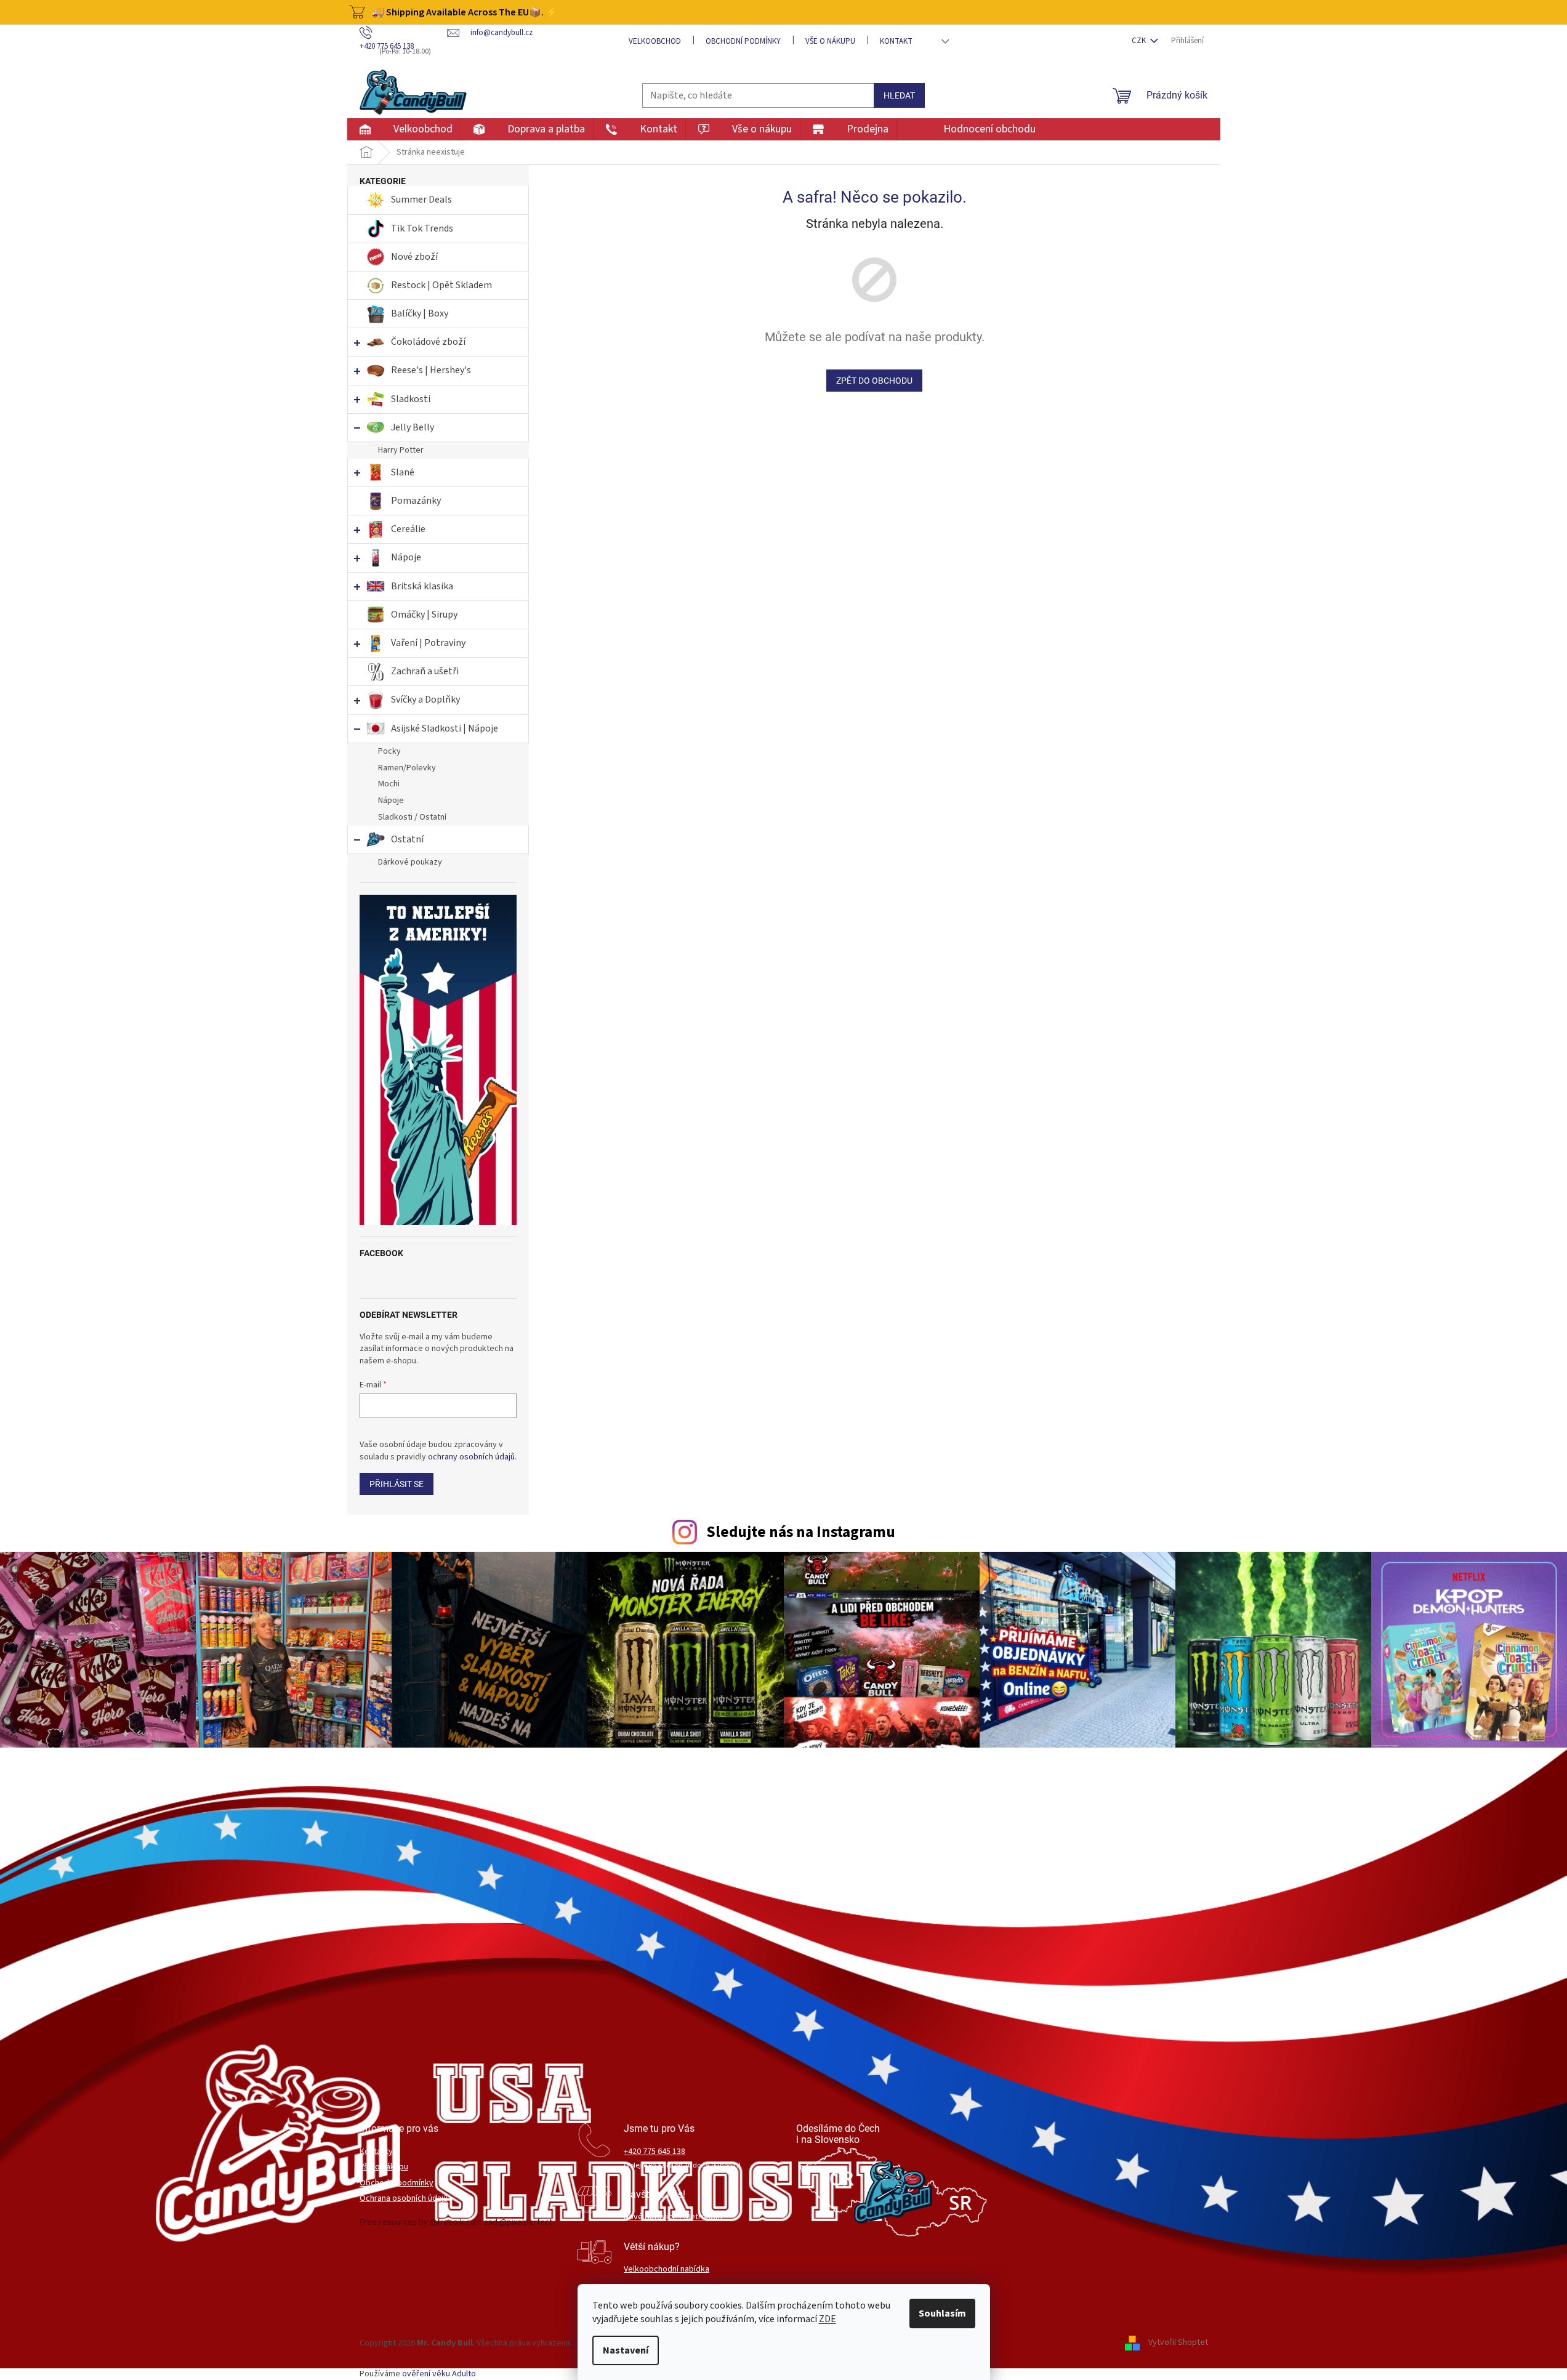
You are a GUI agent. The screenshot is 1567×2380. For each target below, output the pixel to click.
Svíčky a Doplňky (425, 700)
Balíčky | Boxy (420, 313)
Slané (403, 472)
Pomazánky (416, 501)
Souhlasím (942, 2313)
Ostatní (407, 839)
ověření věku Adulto (439, 2374)
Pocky (389, 751)
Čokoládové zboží (428, 342)
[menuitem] (404, 129)
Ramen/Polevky (407, 768)
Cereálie (408, 529)
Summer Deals (421, 200)
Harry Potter (401, 450)
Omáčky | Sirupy (425, 615)
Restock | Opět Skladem (441, 285)
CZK (1140, 41)
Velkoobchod (655, 41)
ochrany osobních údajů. (472, 1457)
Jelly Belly (413, 427)
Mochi (389, 784)
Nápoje (406, 557)
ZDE (828, 2319)
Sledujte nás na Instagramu (801, 1532)
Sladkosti (411, 399)
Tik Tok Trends (422, 228)
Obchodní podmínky (743, 41)
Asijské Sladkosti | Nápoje (445, 728)
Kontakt (896, 41)
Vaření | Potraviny (428, 643)
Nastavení (626, 2350)
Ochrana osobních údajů (404, 2199)
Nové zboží (415, 257)
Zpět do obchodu (874, 381)
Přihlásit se (397, 1484)
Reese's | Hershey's (431, 370)
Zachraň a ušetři (425, 671)
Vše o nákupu (830, 41)
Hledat (899, 95)
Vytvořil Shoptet (1178, 2343)
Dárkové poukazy (410, 862)
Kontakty (376, 2152)
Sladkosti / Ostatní (412, 817)
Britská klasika (422, 586)
